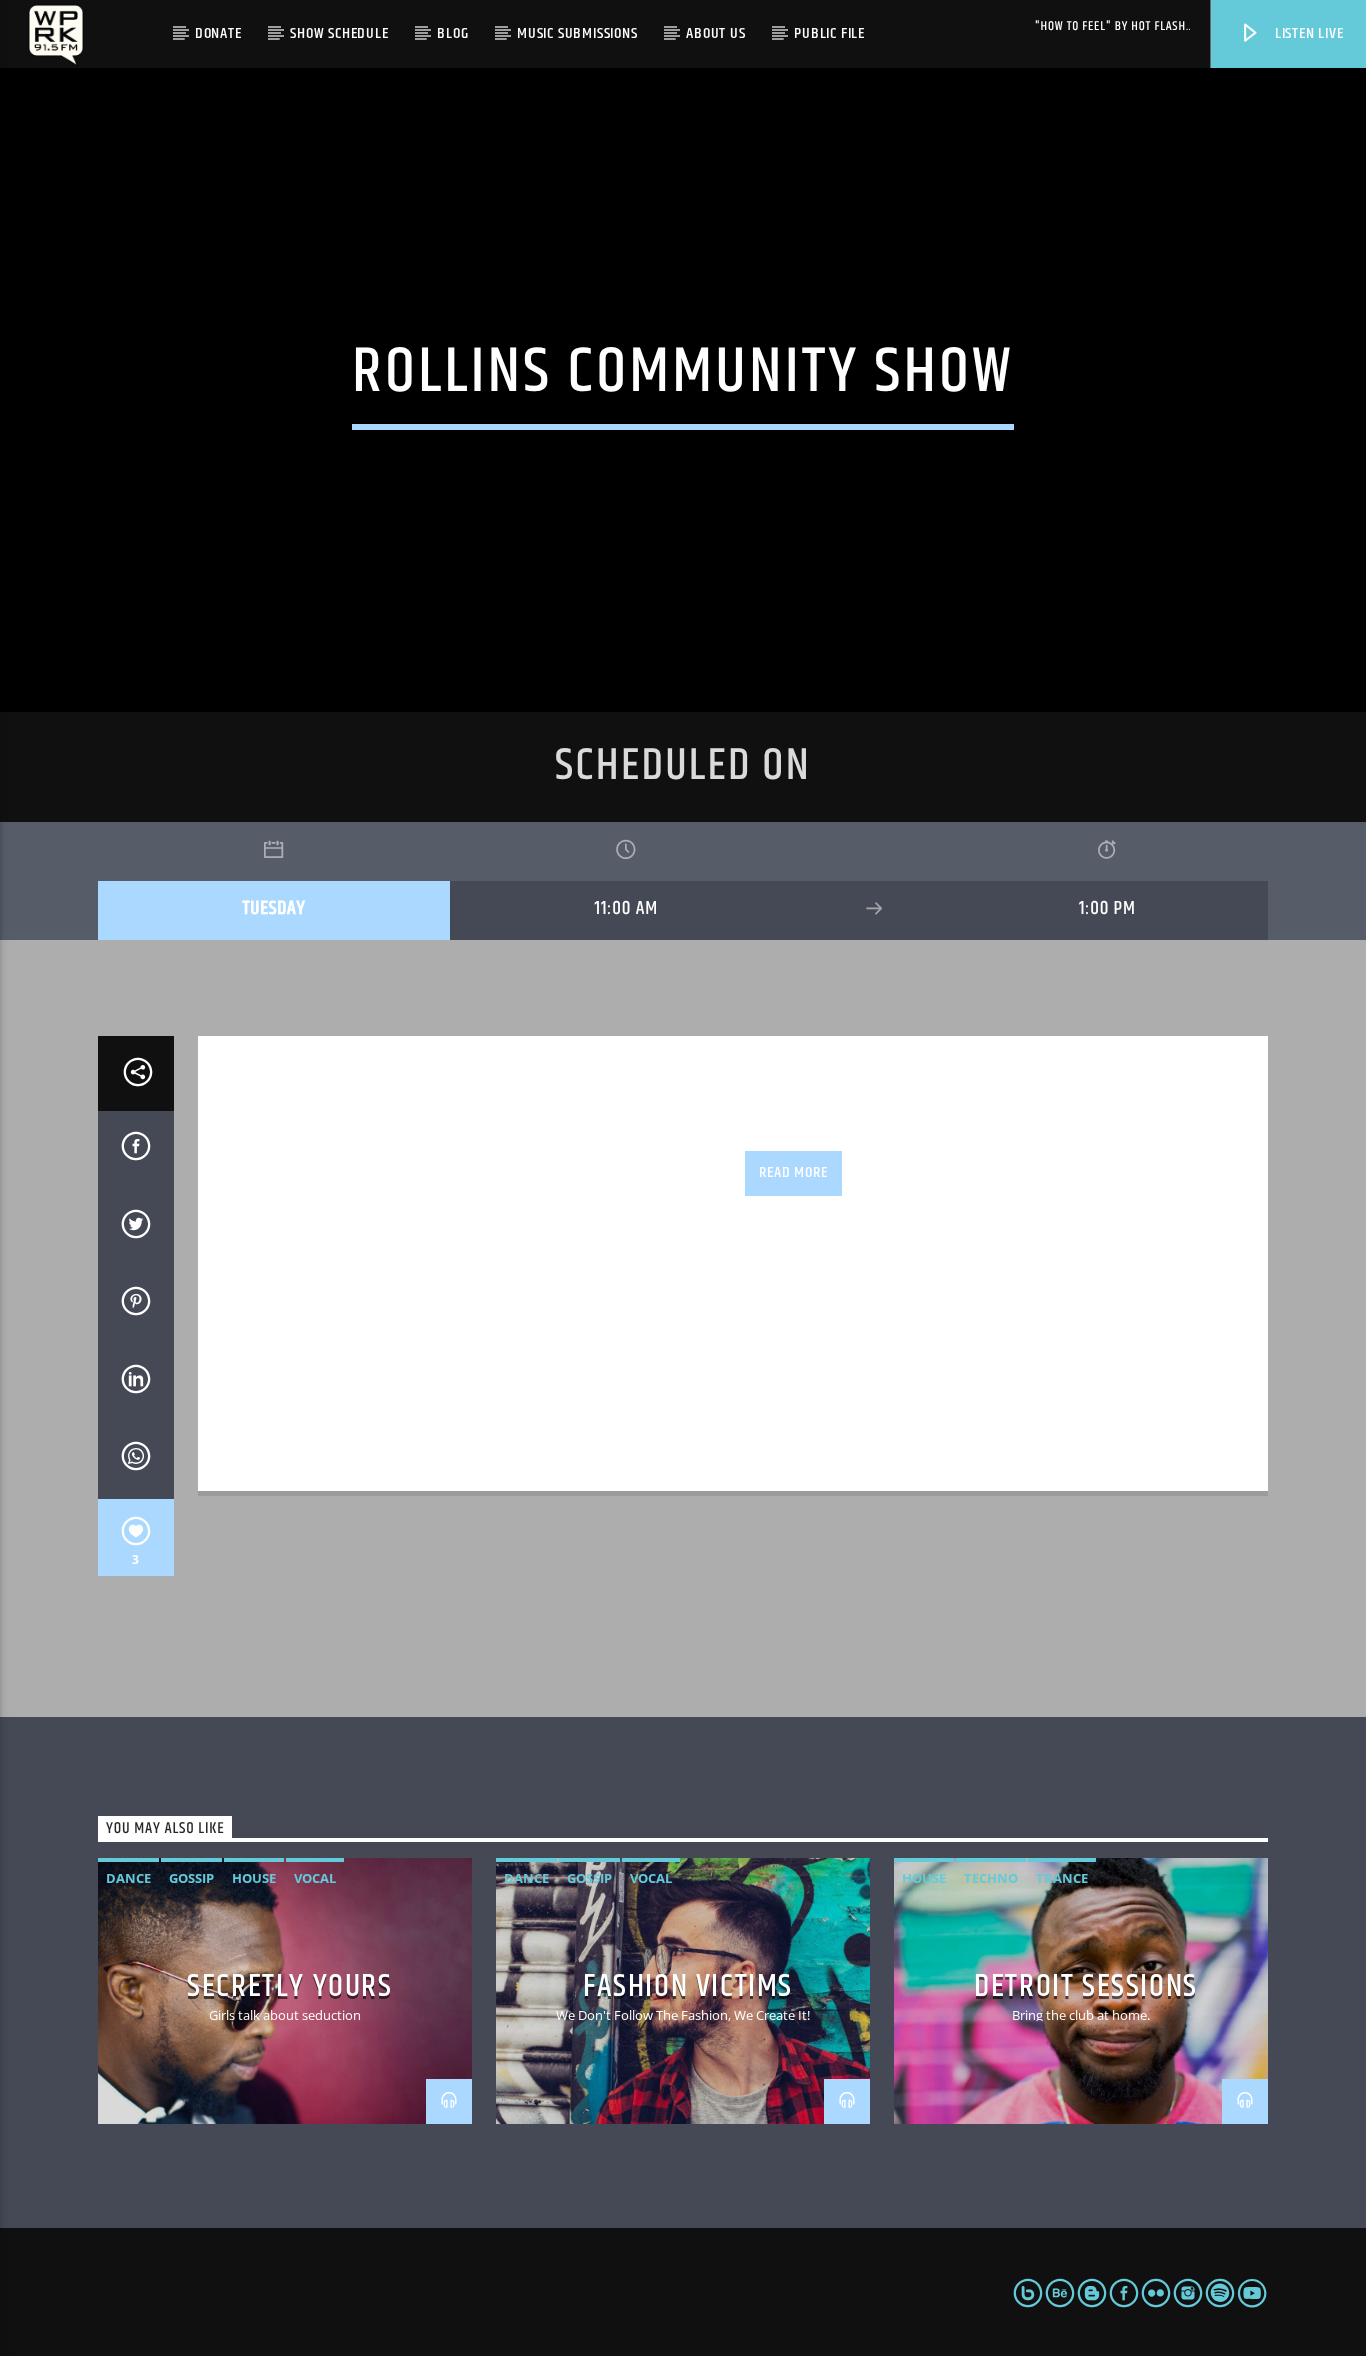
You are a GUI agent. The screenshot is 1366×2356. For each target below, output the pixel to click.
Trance (1062, 1878)
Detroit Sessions (1086, 1986)
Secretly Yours (289, 1986)
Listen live (1307, 33)
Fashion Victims (688, 1986)
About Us (715, 33)
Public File (829, 33)
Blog (452, 33)
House (254, 1878)
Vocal (315, 1878)
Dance (128, 1878)
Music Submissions (577, 33)
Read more (793, 1172)
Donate (218, 33)
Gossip (191, 1878)
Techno (991, 1878)
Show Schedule (339, 33)
